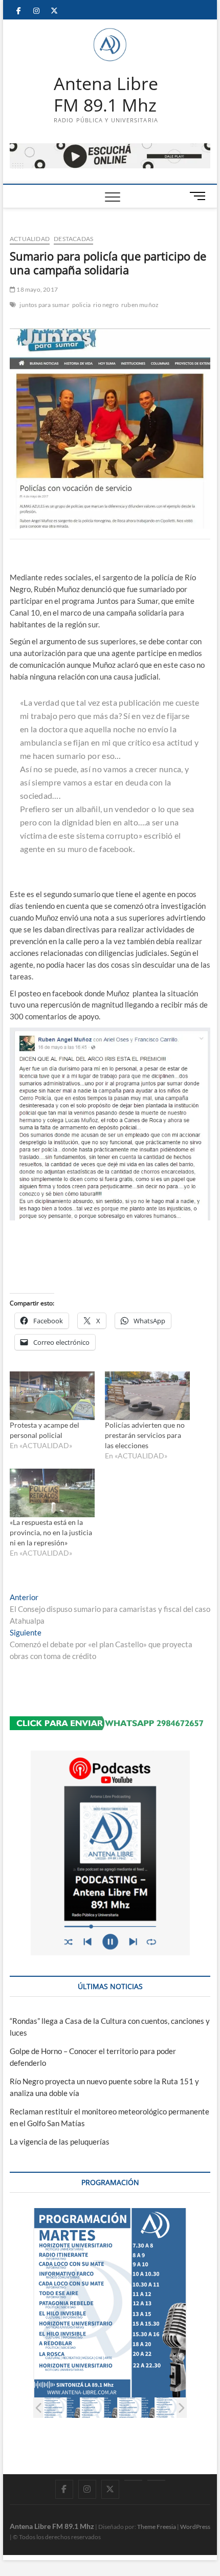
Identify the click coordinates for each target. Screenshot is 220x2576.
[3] (136, 2407)
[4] (174, 2407)
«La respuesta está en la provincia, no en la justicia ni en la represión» (51, 1532)
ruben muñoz (140, 305)
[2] (99, 2407)
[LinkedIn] (133, 2480)
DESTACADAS (73, 239)
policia (81, 305)
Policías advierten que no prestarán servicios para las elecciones (145, 1435)
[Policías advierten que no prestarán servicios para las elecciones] (147, 1396)
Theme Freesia (157, 2527)
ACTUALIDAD (30, 239)
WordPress (195, 2527)
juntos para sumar (44, 305)
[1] (62, 2407)
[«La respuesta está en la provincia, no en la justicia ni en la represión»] (52, 1493)
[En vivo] (156, 2480)
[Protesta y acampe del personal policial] (52, 1396)
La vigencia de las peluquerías (60, 2142)
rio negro (106, 305)
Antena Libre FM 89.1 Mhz (106, 94)
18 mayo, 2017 (37, 289)
